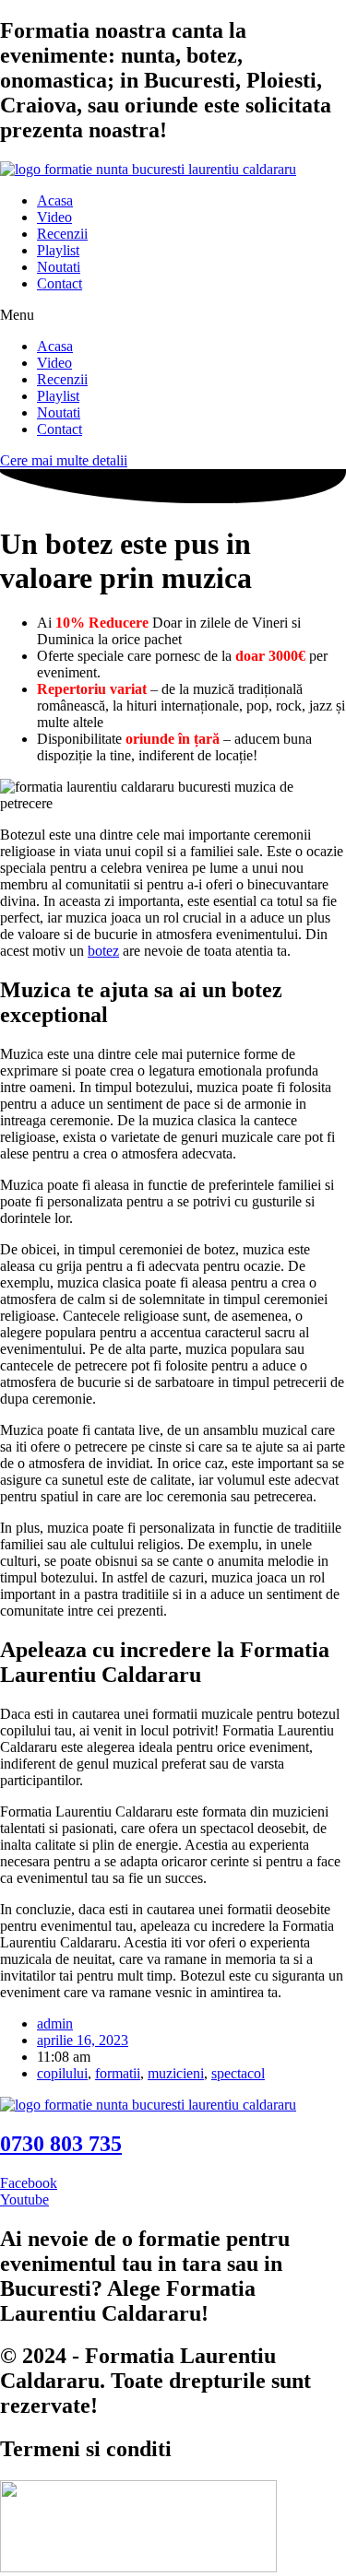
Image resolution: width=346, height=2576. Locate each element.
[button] (173, 315)
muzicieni (176, 2073)
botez (103, 951)
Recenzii (62, 234)
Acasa (55, 200)
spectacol (238, 2073)
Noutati (59, 267)
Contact (60, 283)
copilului (62, 2073)
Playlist (58, 250)
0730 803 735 (61, 2144)
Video (54, 217)
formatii (118, 2073)
